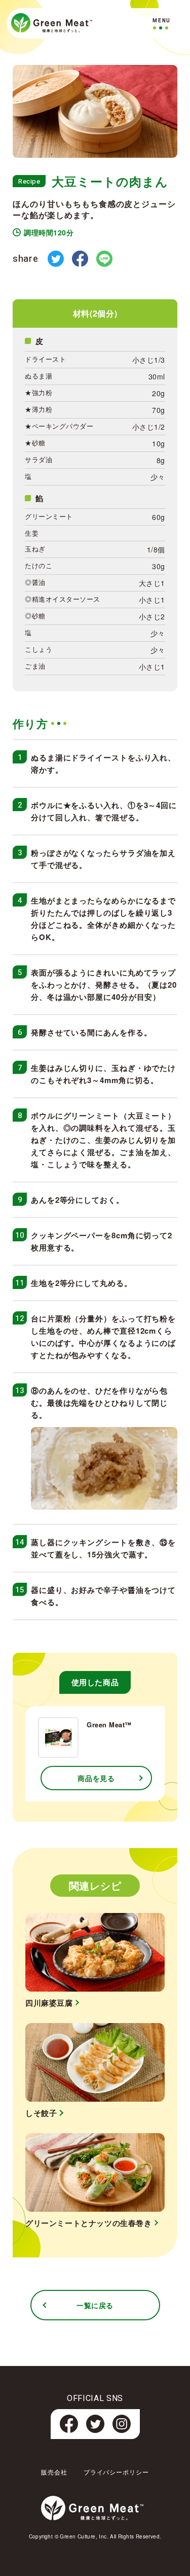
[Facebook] (69, 2430)
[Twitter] (95, 2430)
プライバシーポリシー (117, 2472)
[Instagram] (122, 2430)
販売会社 (54, 2472)
